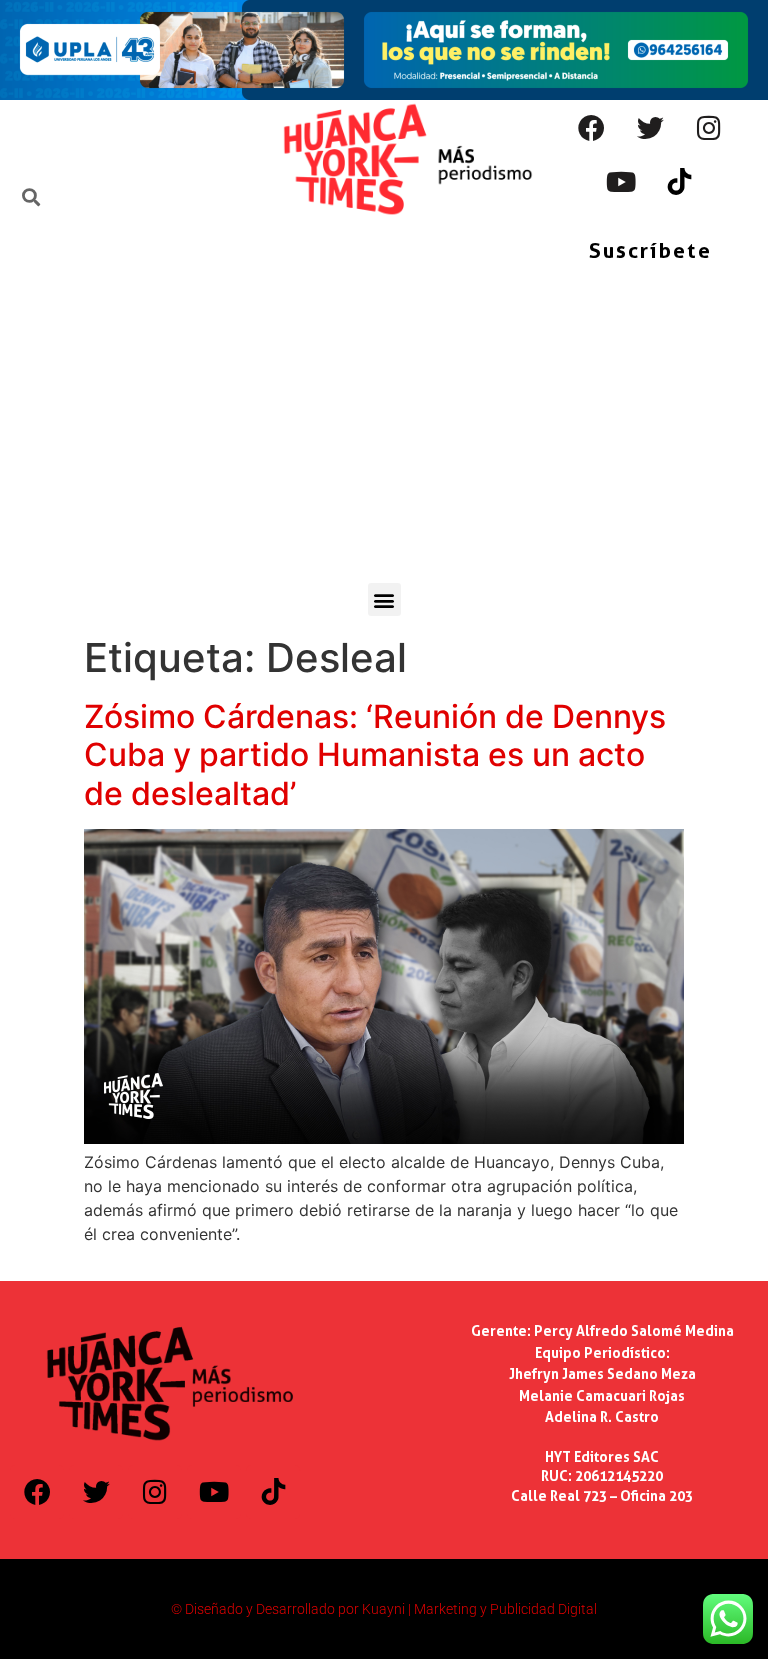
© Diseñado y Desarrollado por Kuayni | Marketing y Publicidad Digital (384, 1609)
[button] (384, 599)
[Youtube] (621, 181)
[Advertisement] (384, 433)
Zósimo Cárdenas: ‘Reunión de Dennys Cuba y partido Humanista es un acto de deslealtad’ (375, 755)
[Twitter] (650, 127)
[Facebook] (591, 127)
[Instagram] (709, 127)
